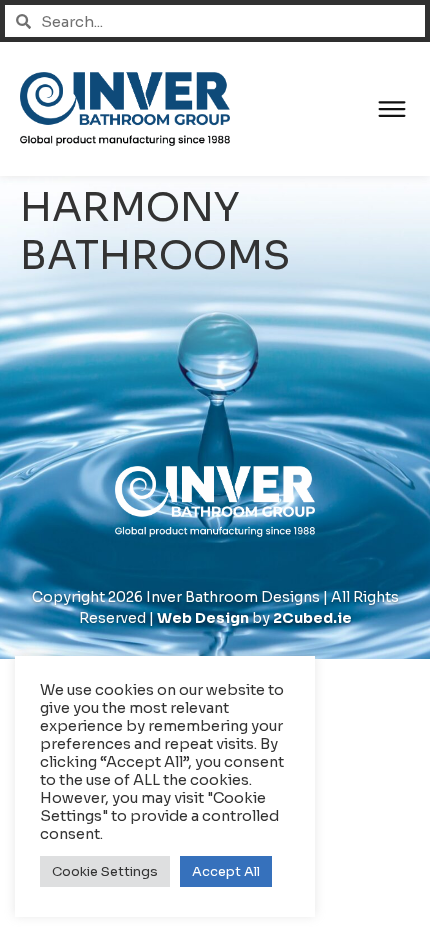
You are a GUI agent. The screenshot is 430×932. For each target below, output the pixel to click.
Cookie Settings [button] (105, 871)
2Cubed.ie (312, 618)
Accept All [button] (226, 871)
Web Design (203, 618)
